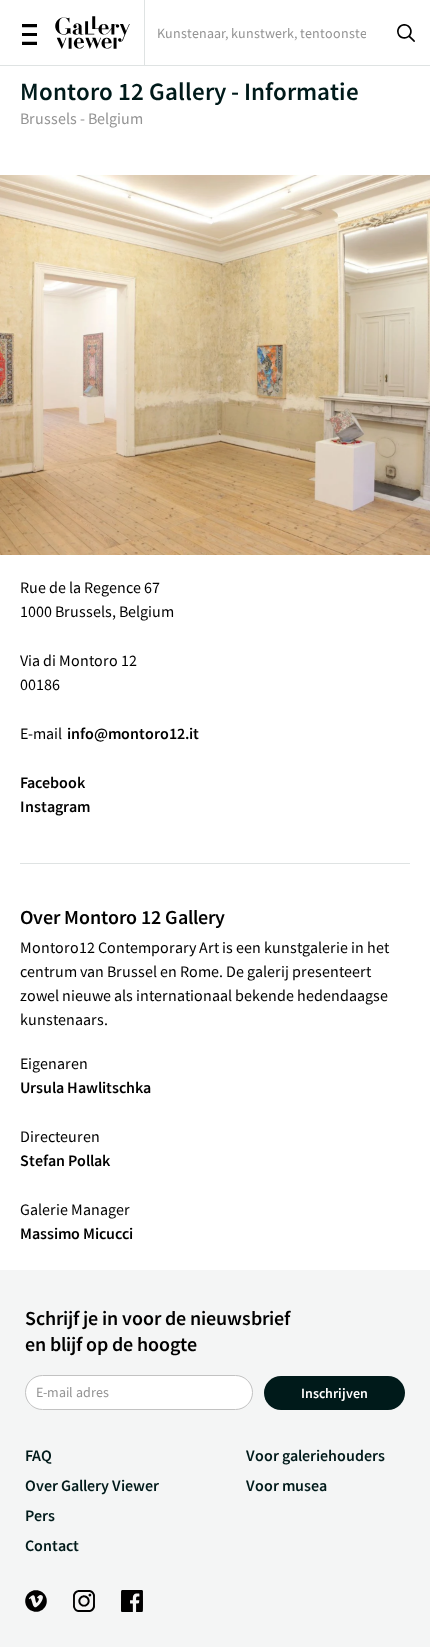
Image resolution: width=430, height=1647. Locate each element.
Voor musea (286, 1485)
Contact (52, 1545)
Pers (40, 1515)
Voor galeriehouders (315, 1455)
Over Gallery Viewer (92, 1485)
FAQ (38, 1455)
